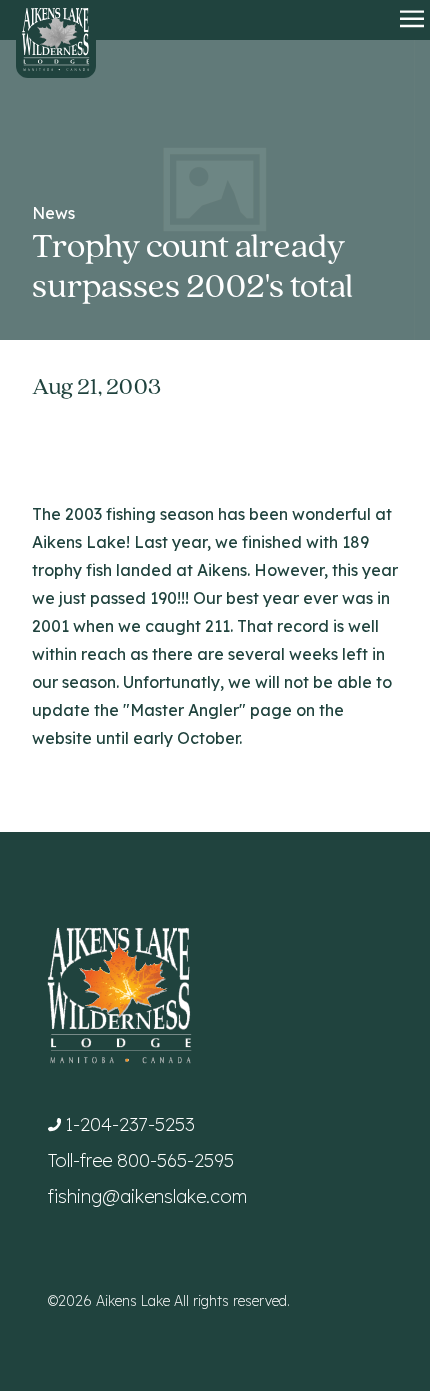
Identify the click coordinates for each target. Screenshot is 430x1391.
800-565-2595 (175, 1160)
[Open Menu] (412, 20)
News (53, 213)
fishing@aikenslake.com (147, 1196)
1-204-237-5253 (130, 1124)
